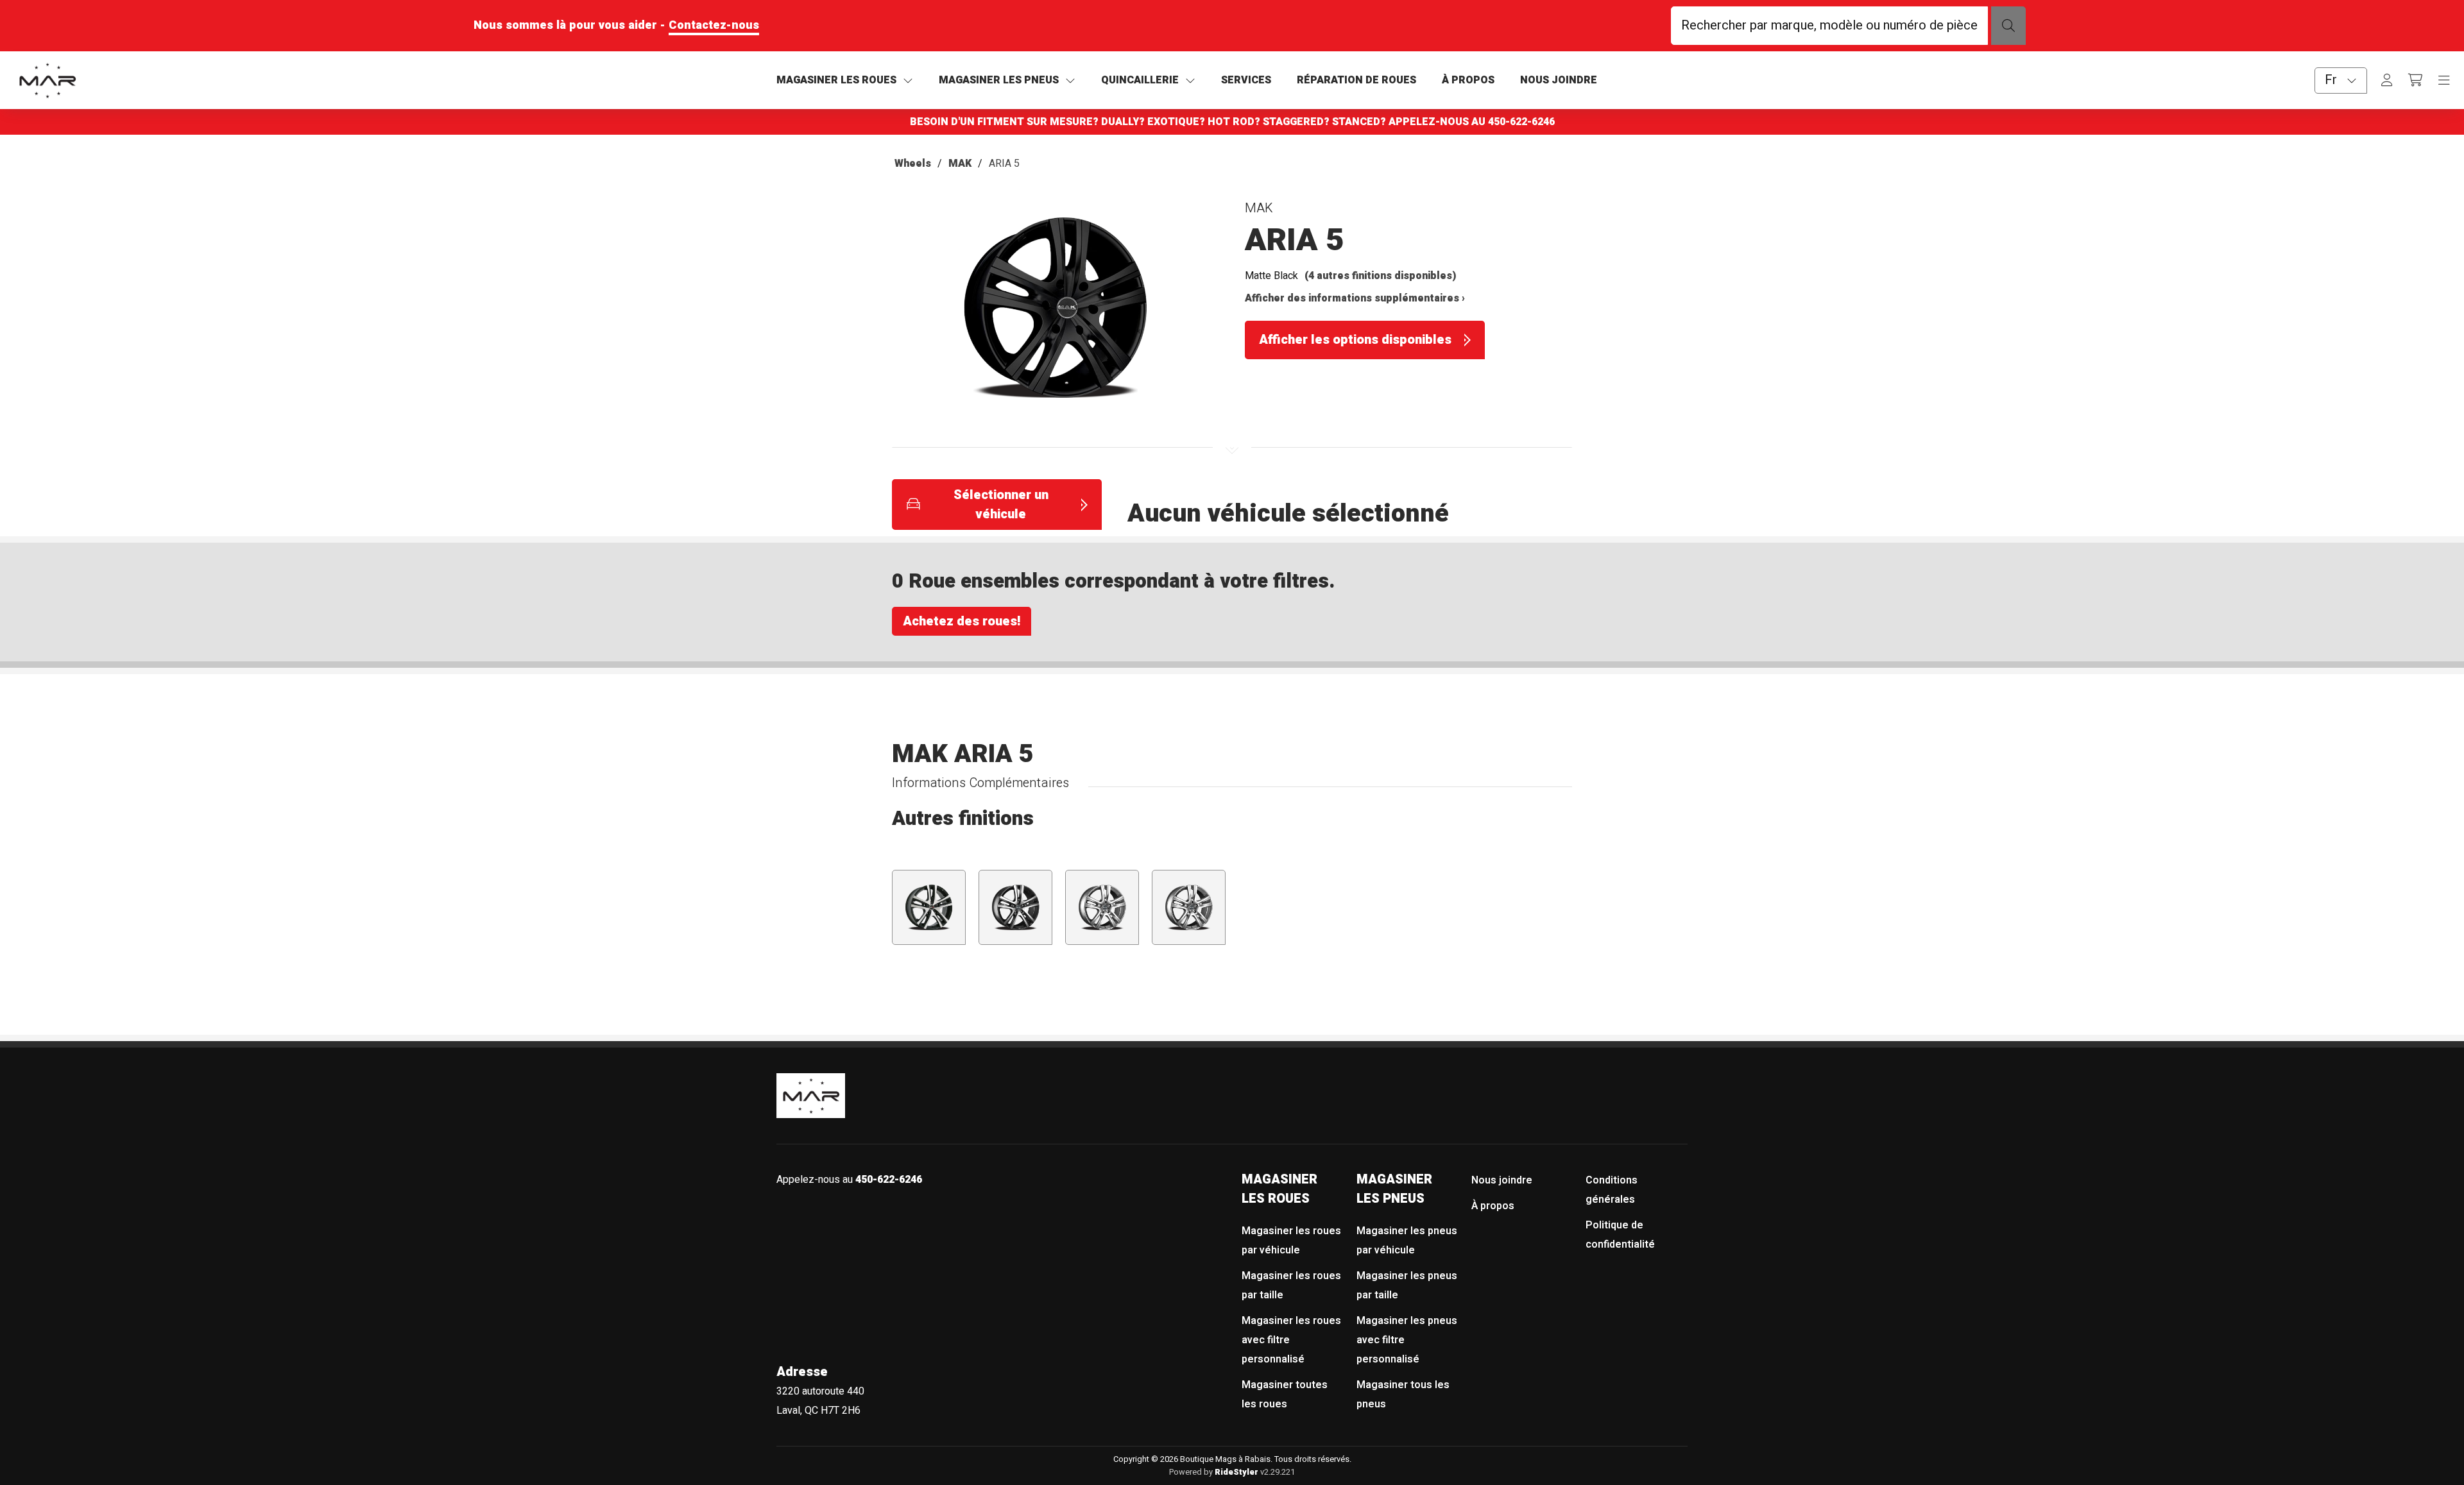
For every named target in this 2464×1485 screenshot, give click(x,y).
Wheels (913, 164)
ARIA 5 (1004, 164)
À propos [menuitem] (1493, 1206)
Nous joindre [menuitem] (1502, 1180)
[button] (1056, 313)
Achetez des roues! (962, 621)
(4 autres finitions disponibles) (1381, 276)
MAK (960, 164)
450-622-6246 (1521, 122)
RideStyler (1236, 1472)
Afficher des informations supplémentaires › (1355, 298)
